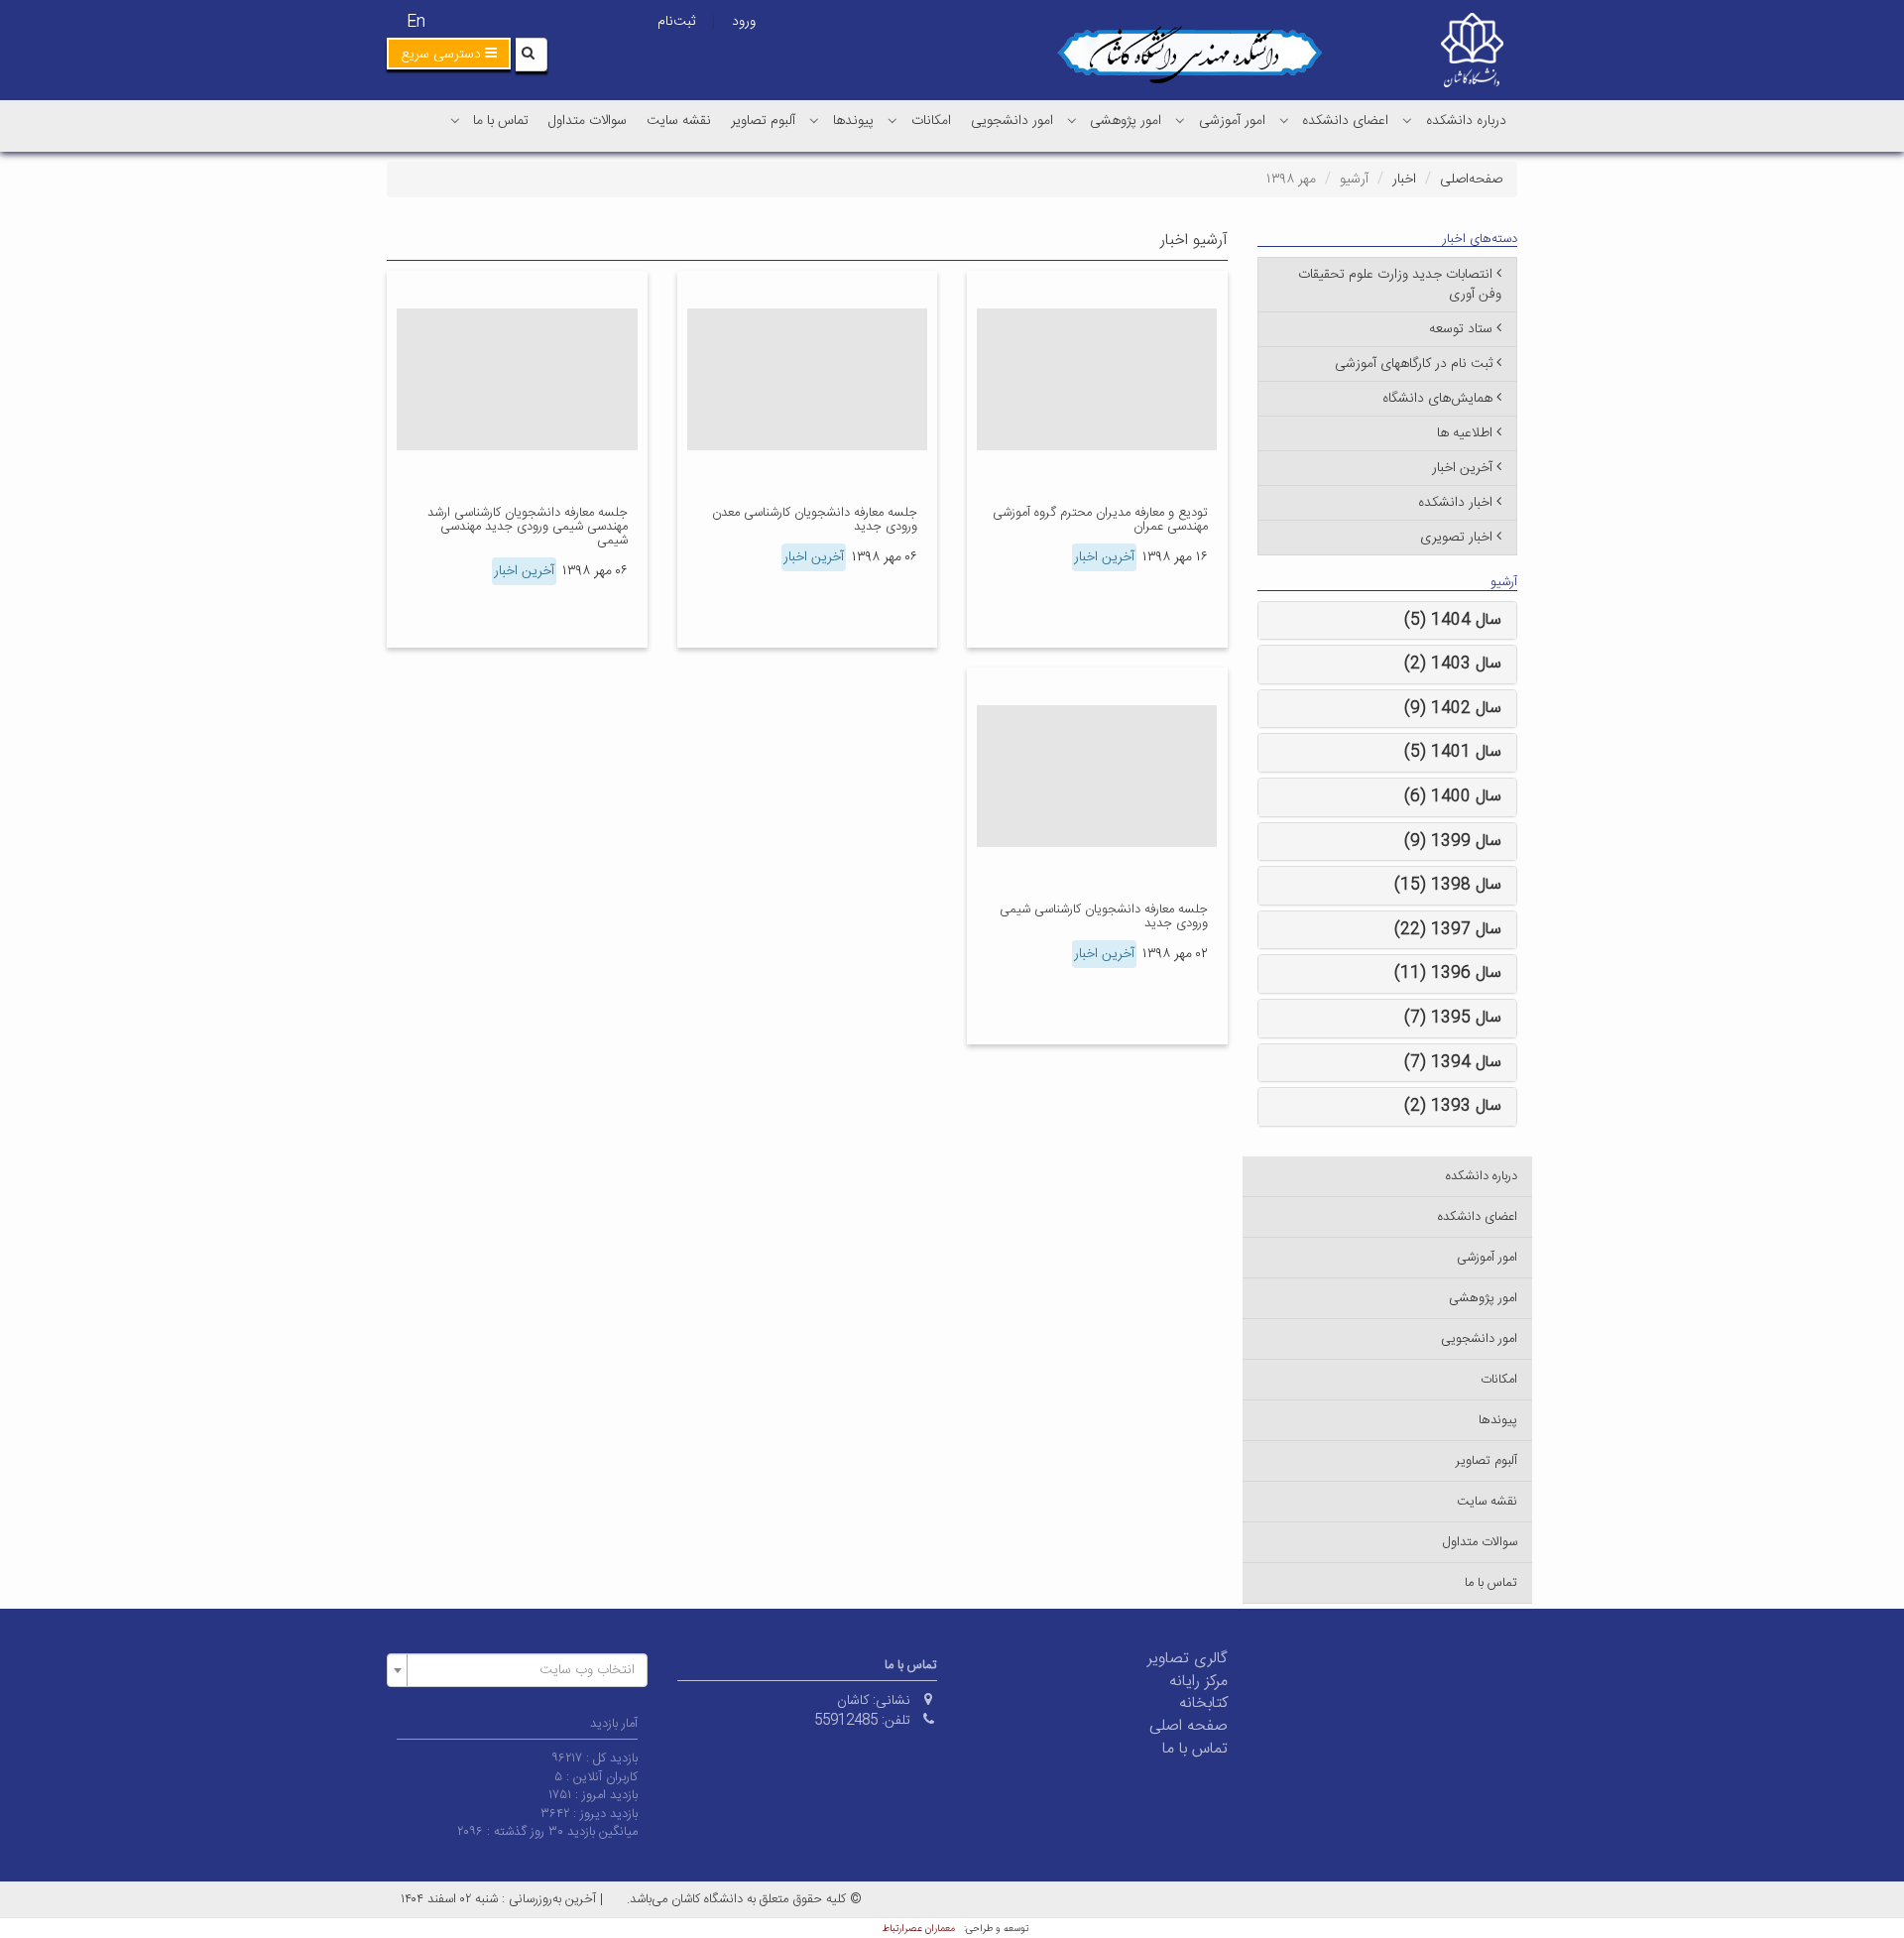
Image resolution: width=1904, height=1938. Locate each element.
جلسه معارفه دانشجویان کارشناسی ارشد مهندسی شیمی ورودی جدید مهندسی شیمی (528, 527)
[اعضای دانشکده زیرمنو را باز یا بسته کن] (1284, 120)
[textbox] (523, 1670)
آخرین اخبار (1104, 557)
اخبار (1404, 180)
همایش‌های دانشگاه (1437, 399)
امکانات (931, 121)
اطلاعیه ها (1465, 433)
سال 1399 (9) (1453, 842)
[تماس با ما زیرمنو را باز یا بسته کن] (455, 120)
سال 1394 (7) (1453, 1063)
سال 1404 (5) (1453, 620)
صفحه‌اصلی (1471, 180)
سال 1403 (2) (1453, 664)
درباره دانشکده (1466, 121)
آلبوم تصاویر (763, 121)
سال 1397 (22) (1448, 930)
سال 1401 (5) (1453, 752)
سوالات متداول (588, 121)
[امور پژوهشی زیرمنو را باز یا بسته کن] (1072, 120)
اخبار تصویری (1456, 538)
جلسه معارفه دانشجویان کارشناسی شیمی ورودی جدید (1104, 916)
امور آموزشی (1232, 121)
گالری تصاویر (1188, 1659)
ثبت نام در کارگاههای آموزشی (1414, 364)
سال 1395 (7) (1453, 1018)
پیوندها (853, 121)
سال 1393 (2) (1453, 1106)
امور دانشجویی (1012, 121)
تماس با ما (501, 121)
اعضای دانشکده (1345, 121)
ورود (744, 22)
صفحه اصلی (1189, 1726)
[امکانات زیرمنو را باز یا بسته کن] (892, 120)
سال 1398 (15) (1448, 885)
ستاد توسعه (1461, 329)
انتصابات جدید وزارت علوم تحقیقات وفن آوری (1400, 285)
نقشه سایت (679, 121)
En (416, 22)
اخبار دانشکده (1455, 503)
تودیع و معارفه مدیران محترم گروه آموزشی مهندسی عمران (1100, 520)
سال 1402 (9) (1453, 709)
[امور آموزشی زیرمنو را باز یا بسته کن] (1180, 120)
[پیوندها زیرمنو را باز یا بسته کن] (814, 120)
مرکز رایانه (1198, 1682)
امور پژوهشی (1126, 121)
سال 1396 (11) (1448, 973)
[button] (449, 54)
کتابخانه (1203, 1703)
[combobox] (517, 1670)
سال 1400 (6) (1453, 797)
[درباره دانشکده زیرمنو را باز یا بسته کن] (1407, 120)
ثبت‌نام (676, 22)
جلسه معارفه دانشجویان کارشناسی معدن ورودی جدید (815, 520)
